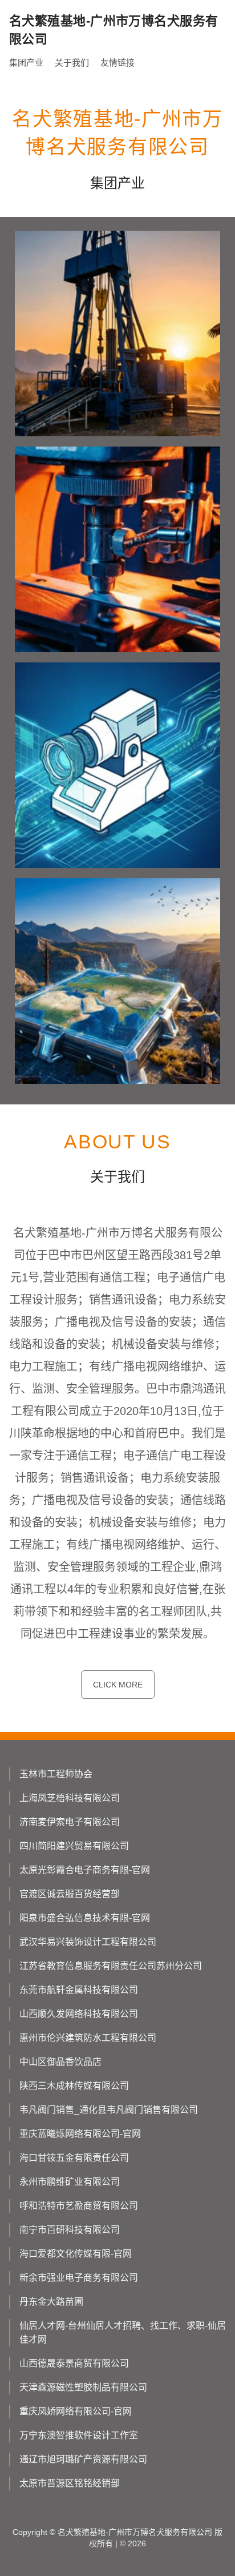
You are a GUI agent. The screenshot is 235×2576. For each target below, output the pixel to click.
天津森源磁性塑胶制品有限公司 (83, 2387)
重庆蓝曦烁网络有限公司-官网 (80, 2134)
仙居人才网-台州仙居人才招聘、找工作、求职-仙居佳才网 (123, 2332)
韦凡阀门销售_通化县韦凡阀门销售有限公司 (109, 2110)
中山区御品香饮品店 (60, 2062)
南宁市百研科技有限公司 (70, 2230)
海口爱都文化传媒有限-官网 (76, 2254)
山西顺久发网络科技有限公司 (79, 2014)
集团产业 (26, 63)
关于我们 (72, 63)
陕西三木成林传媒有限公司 (74, 2086)
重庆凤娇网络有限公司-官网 (76, 2411)
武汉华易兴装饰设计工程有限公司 (88, 1942)
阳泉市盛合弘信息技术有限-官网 (85, 1918)
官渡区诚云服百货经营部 (70, 1894)
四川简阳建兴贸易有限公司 (74, 1846)
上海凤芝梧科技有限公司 (70, 1798)
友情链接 (117, 63)
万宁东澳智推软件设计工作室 (79, 2435)
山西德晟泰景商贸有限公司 (74, 2363)
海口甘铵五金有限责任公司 (74, 2158)
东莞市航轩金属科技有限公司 (79, 1990)
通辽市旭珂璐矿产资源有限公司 (83, 2459)
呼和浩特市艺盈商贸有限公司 (79, 2206)
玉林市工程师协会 (56, 1774)
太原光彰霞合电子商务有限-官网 (85, 1870)
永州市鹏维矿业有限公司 (70, 2182)
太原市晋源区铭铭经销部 (70, 2483)
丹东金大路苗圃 (51, 2302)
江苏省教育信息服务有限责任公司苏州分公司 (111, 1966)
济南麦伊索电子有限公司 (70, 1822)
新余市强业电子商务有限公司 (79, 2278)
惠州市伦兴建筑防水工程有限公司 (88, 2038)
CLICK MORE (118, 1685)
